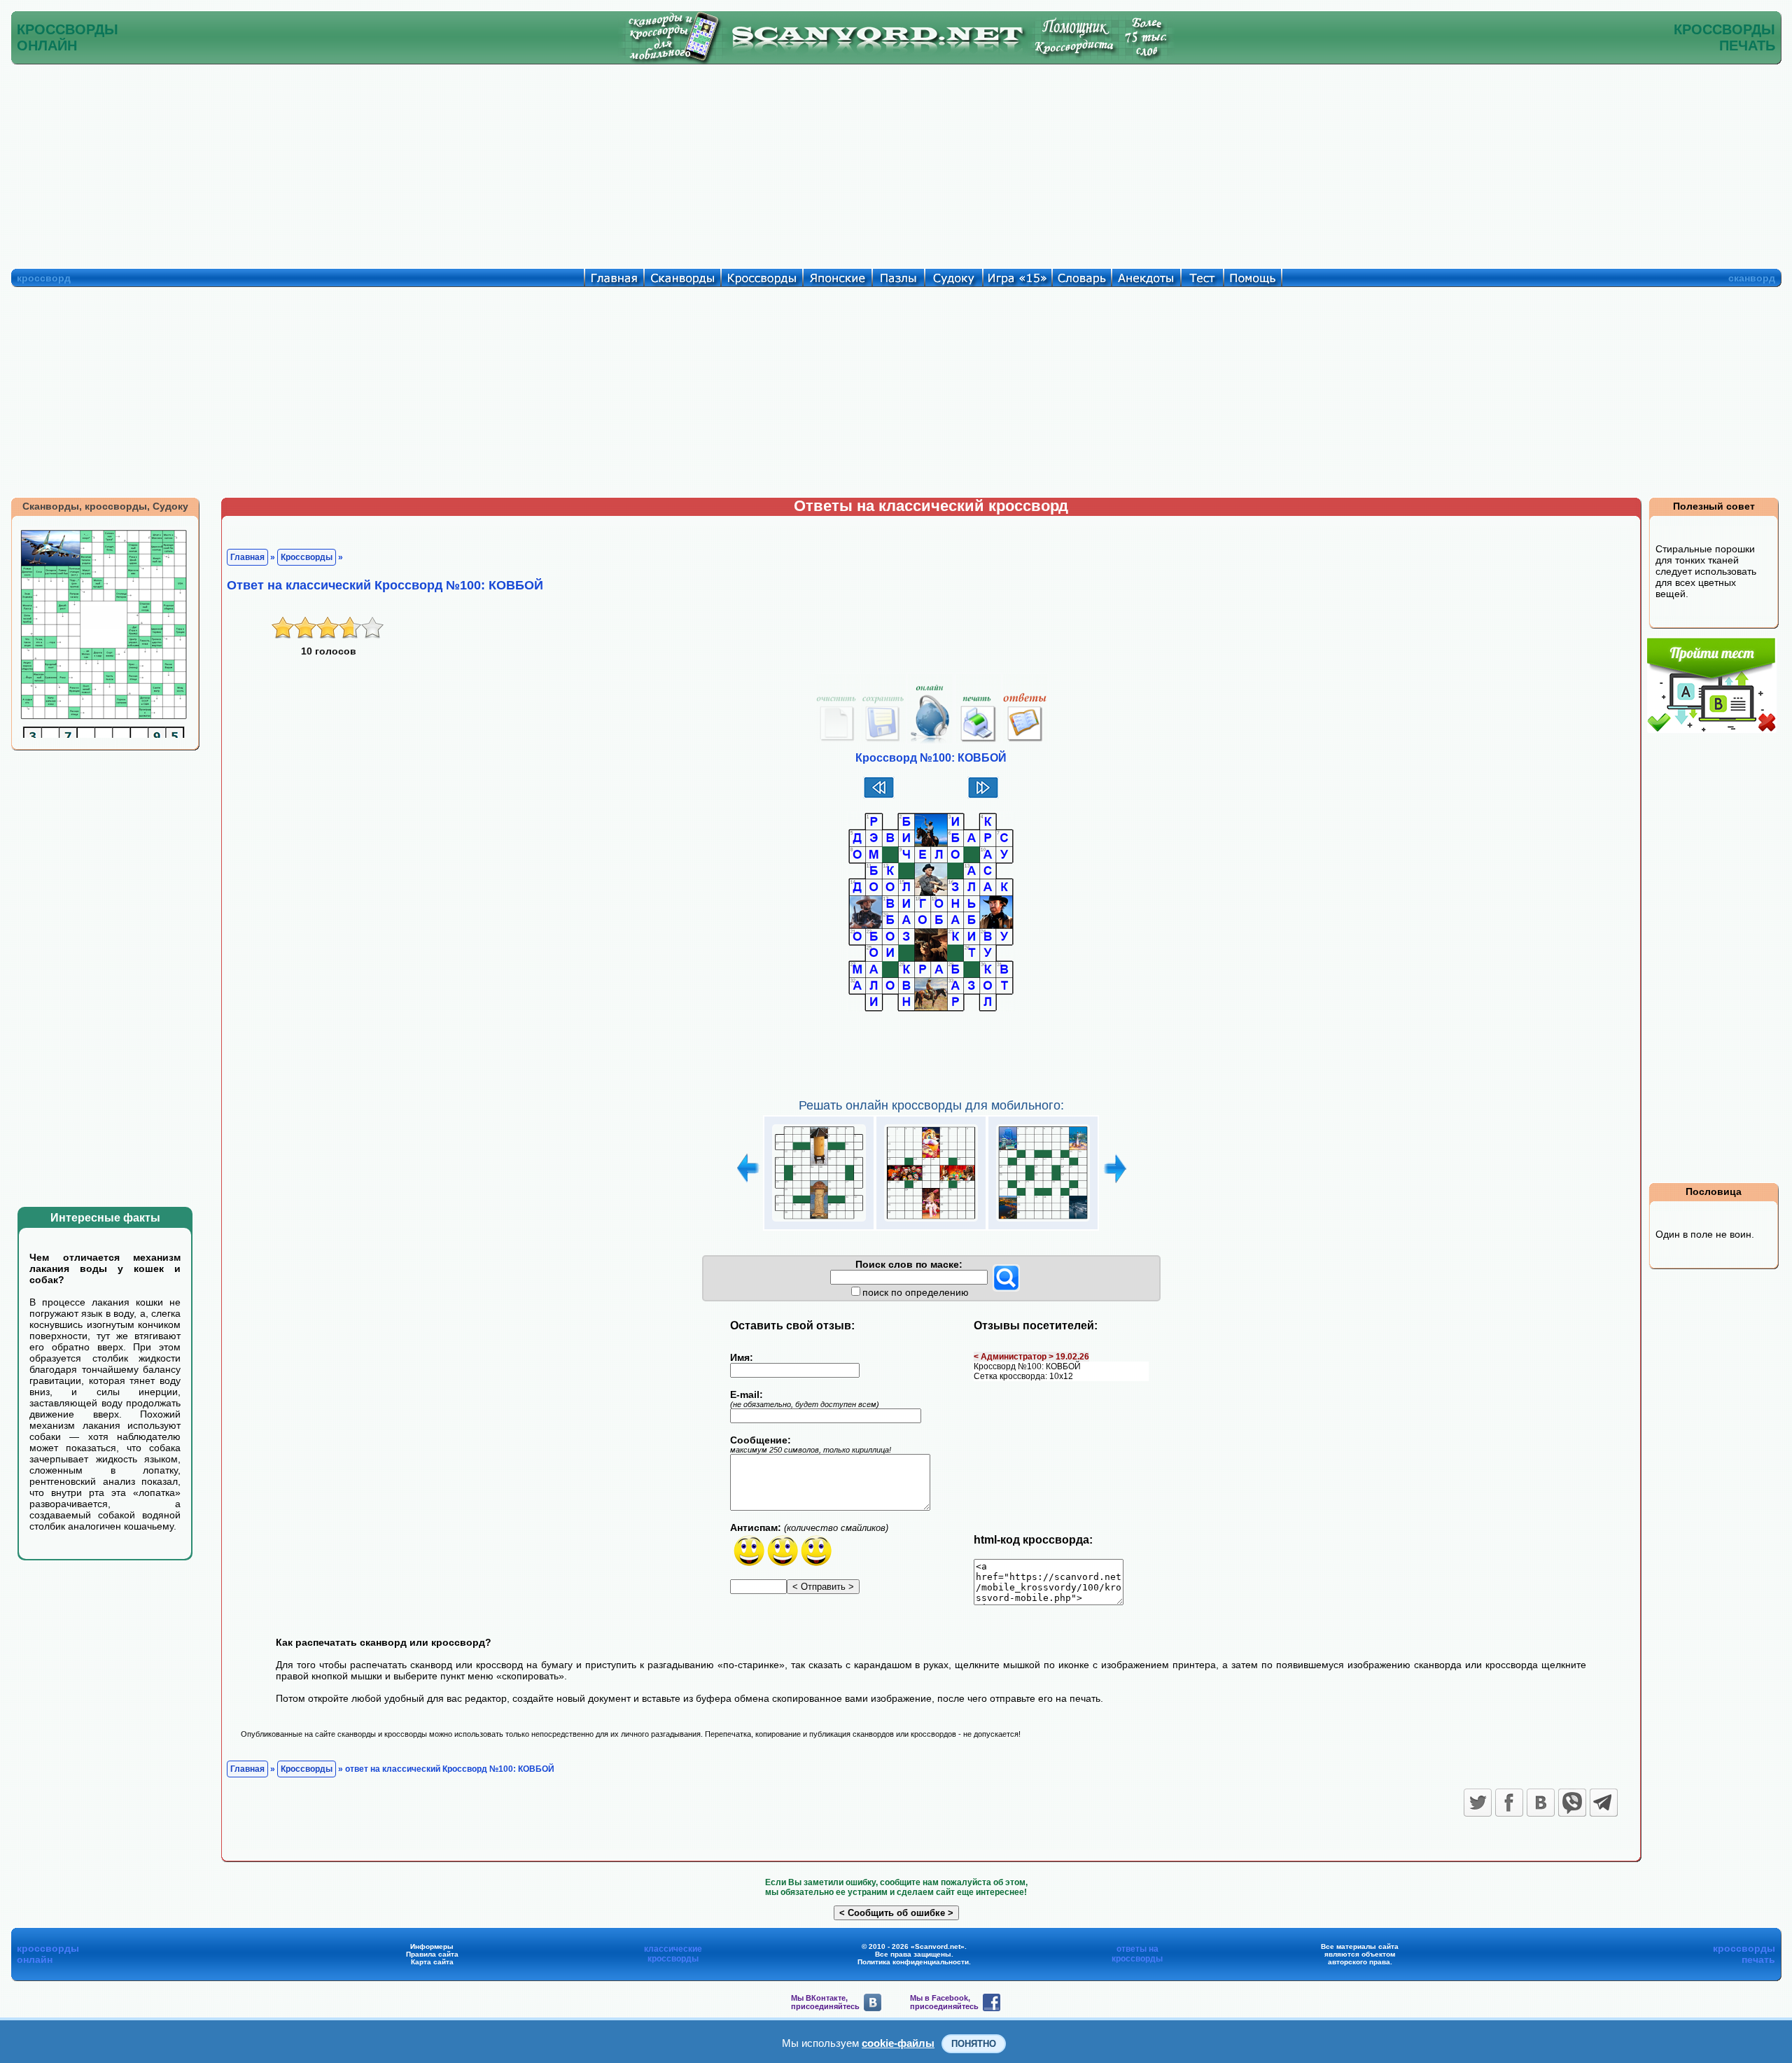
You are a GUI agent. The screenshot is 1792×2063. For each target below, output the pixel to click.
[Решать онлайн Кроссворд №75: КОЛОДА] (819, 1222)
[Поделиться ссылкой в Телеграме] (1604, 1803)
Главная (247, 557)
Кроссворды (307, 557)
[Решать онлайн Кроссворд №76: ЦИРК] (931, 1222)
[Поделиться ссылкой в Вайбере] (1572, 1803)
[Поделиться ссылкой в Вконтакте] (1541, 1803)
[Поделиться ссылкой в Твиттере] (1478, 1803)
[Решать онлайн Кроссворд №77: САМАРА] (1043, 1222)
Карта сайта (432, 1962)
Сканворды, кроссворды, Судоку (105, 506)
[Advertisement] (896, 163)
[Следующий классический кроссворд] (983, 797)
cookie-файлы (898, 2043)
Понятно (974, 2044)
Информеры (432, 1946)
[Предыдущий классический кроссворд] (879, 797)
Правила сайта (432, 1954)
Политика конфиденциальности (913, 1962)
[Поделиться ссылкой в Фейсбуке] (1509, 1803)
